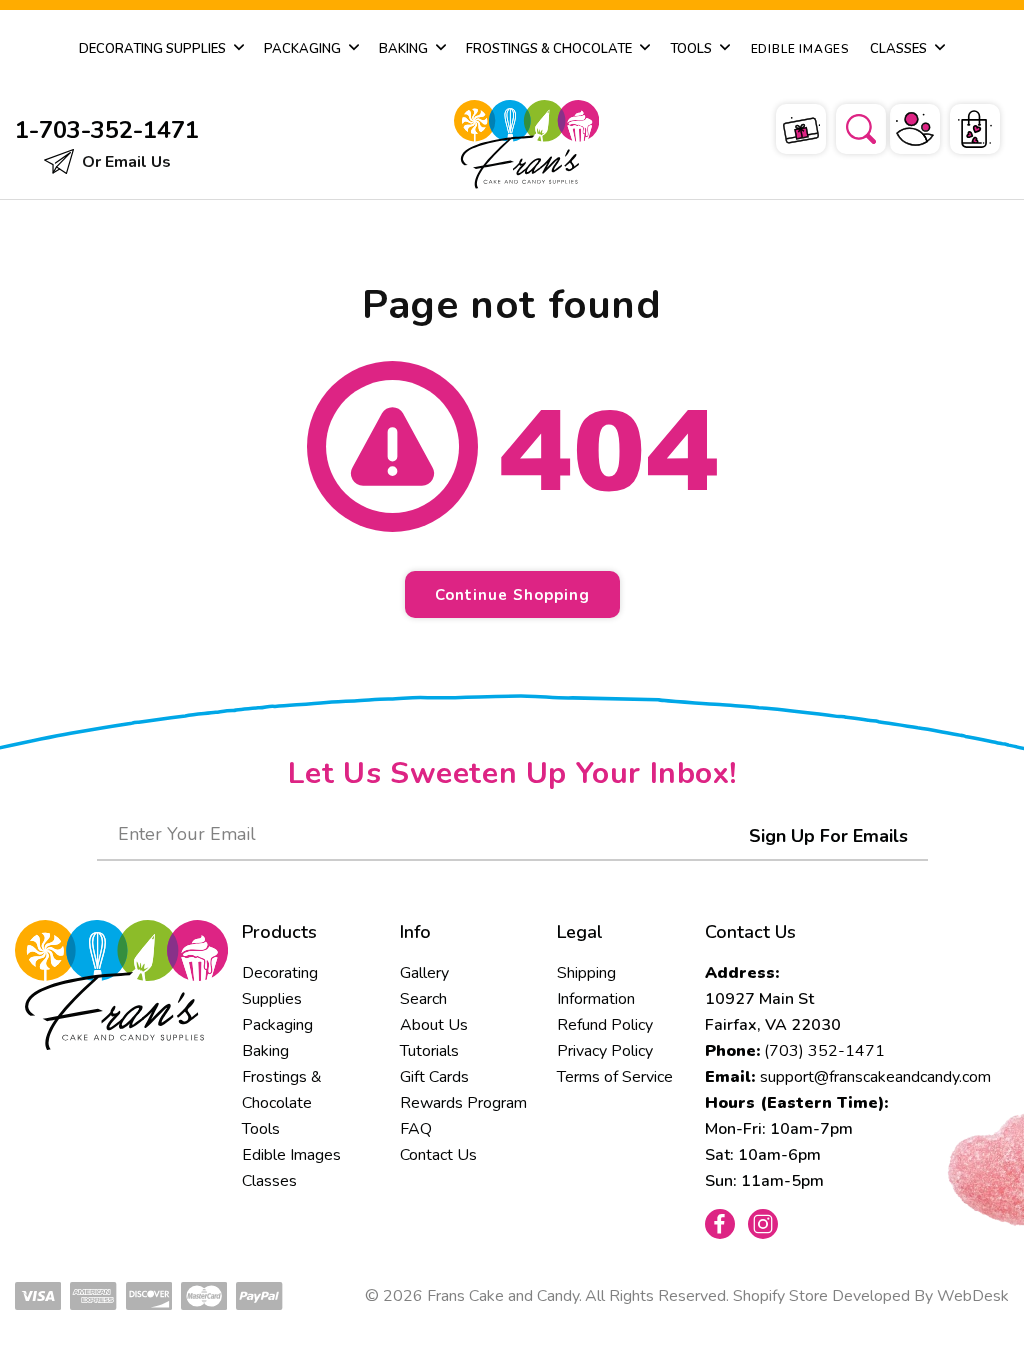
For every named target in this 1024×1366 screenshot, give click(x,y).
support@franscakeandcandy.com (875, 1077)
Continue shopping (512, 595)
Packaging (277, 1025)
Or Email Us (124, 162)
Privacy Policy (605, 1051)
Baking (265, 1051)
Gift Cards (434, 1077)
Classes (269, 1181)
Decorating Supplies (280, 986)
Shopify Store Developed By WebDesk (871, 1296)
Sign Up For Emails (828, 836)
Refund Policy (605, 1025)
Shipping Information (596, 986)
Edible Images (291, 1155)
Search (423, 999)
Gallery (424, 973)
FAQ (416, 1129)
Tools (261, 1129)
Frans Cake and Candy (503, 1296)
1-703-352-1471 (107, 130)
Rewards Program (463, 1103)
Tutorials (429, 1051)
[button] (848, 126)
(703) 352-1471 (824, 1051)
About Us (434, 1025)
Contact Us (438, 1155)
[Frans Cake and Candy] (509, 144)
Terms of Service (615, 1077)
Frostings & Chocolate (282, 1090)
